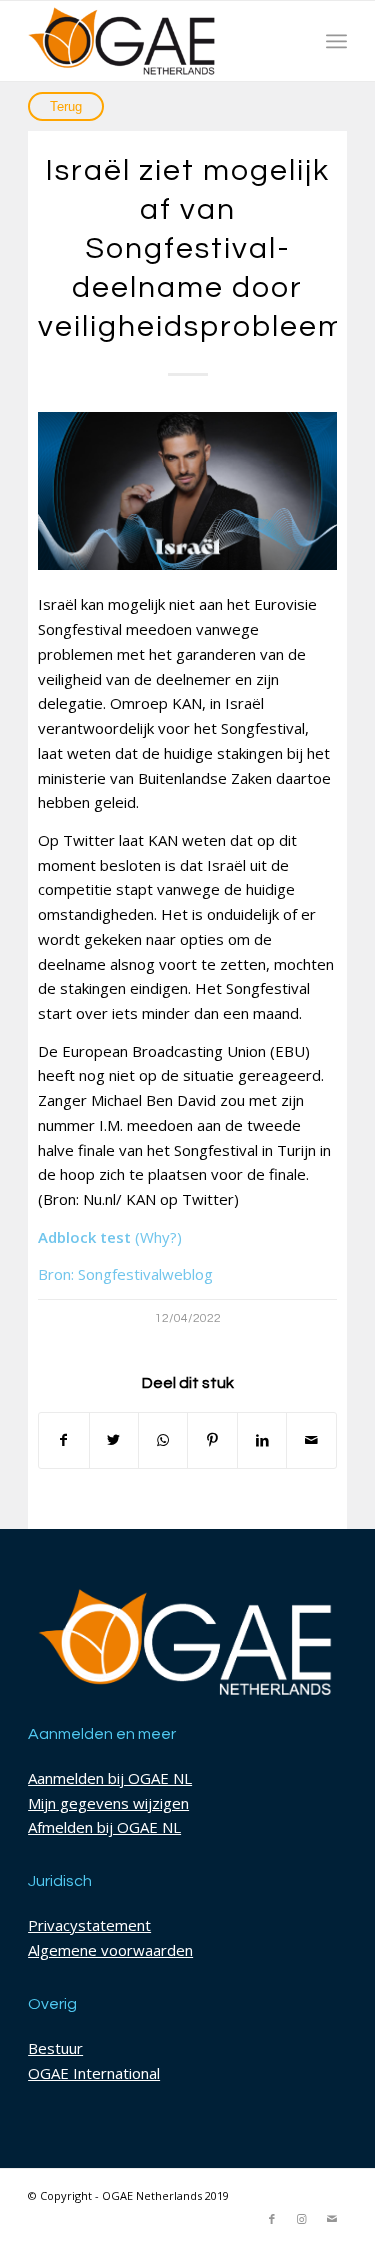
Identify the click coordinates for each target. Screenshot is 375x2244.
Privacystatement (89, 1925)
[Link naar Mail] (332, 2219)
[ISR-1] (187, 491)
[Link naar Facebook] (272, 2219)
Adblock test (84, 1237)
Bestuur (55, 2048)
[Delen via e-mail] (311, 1440)
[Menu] (336, 41)
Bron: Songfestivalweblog (125, 1274)
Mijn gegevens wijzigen (108, 1803)
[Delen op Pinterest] (212, 1440)
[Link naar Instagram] (302, 2219)
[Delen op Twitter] (114, 1440)
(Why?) (158, 1237)
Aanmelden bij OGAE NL (110, 1778)
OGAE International (94, 2073)
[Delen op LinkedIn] (262, 1440)
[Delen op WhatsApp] (163, 1440)
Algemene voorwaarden (110, 1950)
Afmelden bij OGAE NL (104, 1827)
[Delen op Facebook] (63, 1440)
